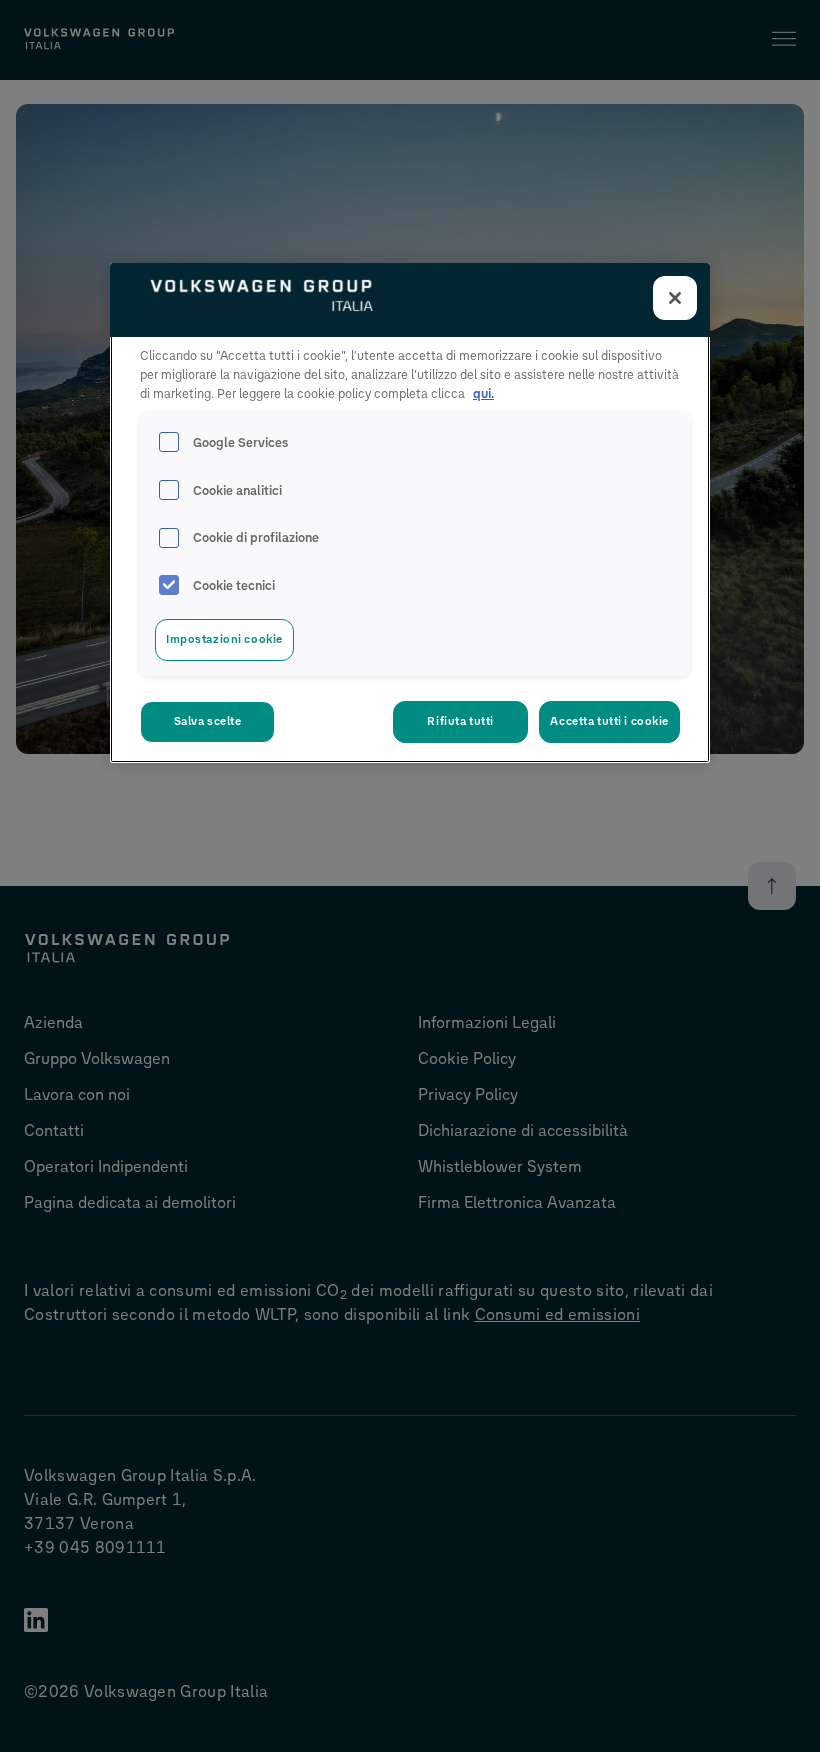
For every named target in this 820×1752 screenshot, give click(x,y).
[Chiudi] (675, 298)
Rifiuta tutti (460, 721)
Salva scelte (208, 721)
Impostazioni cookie (224, 639)
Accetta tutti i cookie (609, 721)
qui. (483, 393)
